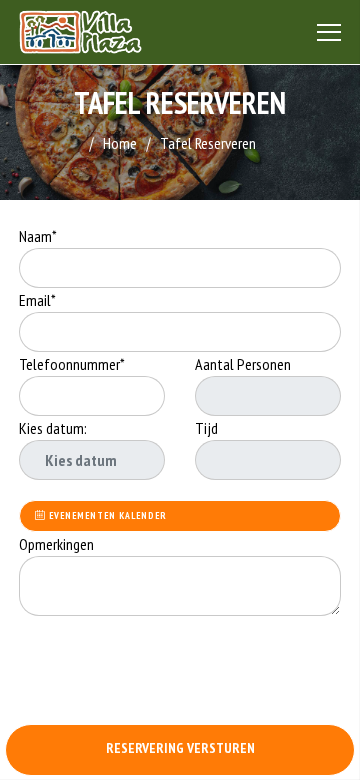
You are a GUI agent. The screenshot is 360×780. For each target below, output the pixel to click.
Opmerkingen (58, 544)
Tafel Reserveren (208, 143)
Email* (37, 300)
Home (120, 143)
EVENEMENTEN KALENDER (106, 515)
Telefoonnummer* (72, 364)
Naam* (38, 236)
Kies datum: (53, 428)
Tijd (206, 428)
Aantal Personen (243, 364)
